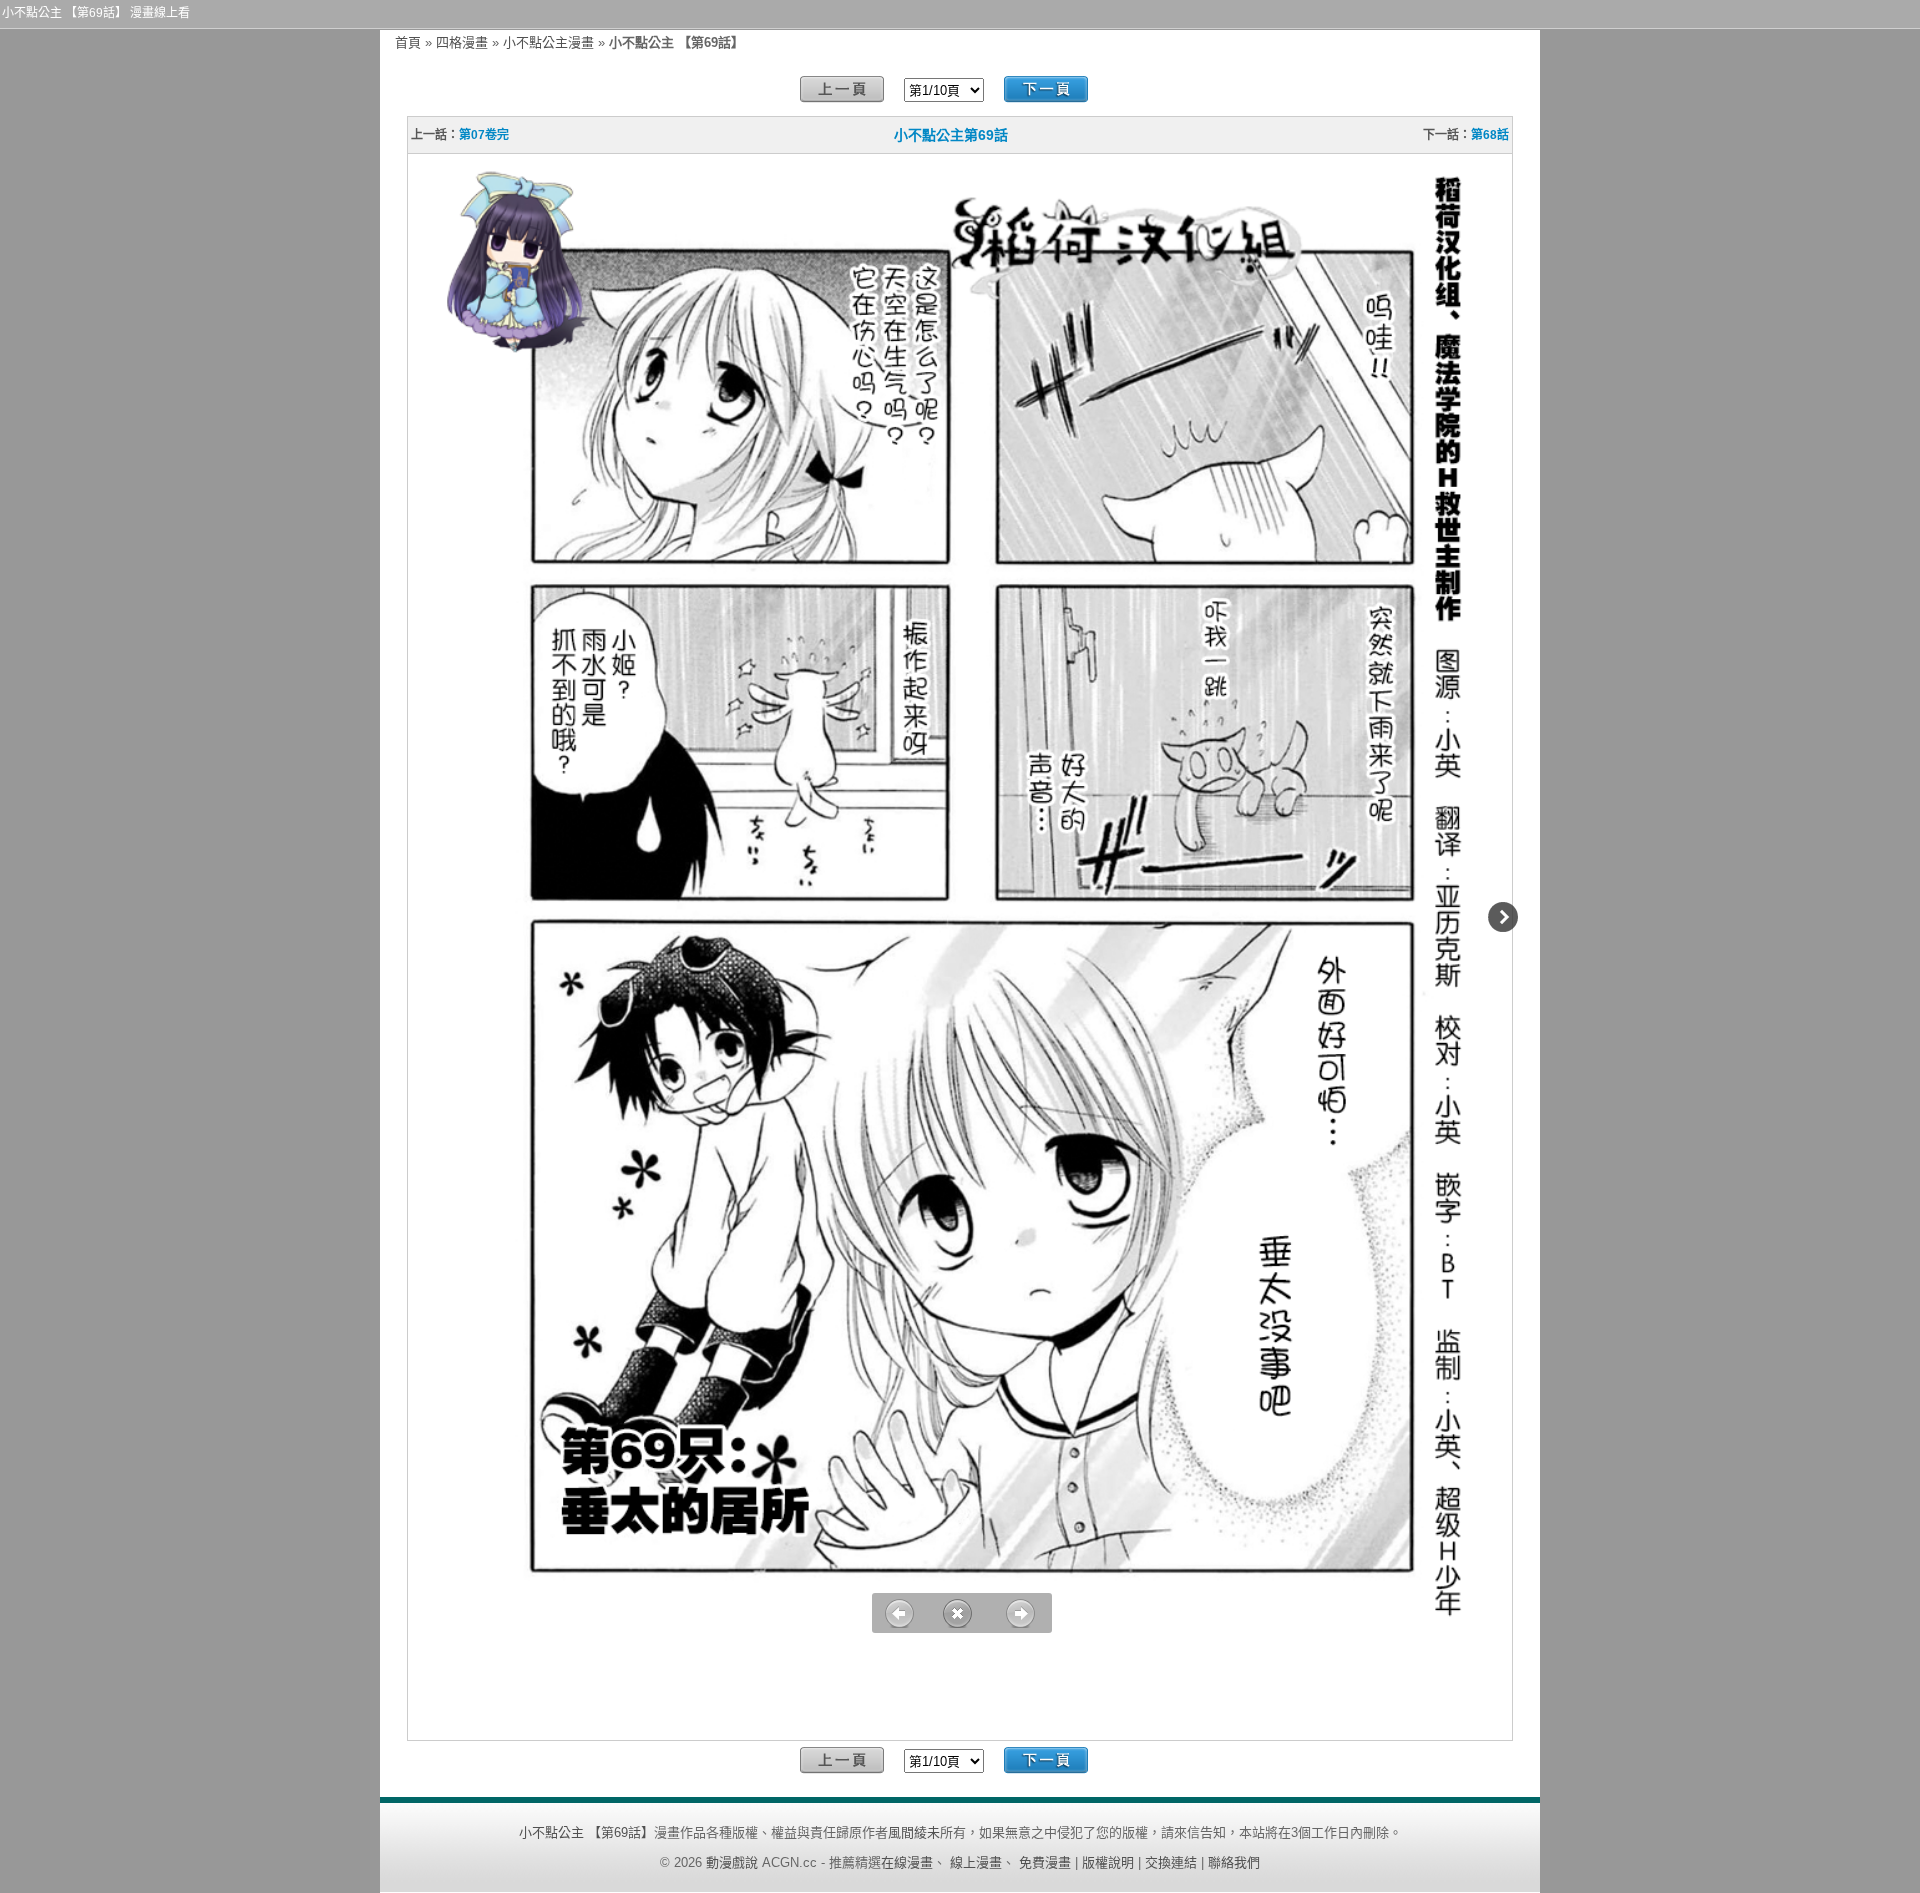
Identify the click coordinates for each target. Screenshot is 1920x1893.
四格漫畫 (462, 42)
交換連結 (1171, 1862)
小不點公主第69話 (951, 135)
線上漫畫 (976, 1862)
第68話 (1490, 135)
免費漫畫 (1045, 1862)
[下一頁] (1046, 89)
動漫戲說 (732, 1862)
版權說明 (1108, 1862)
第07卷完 (484, 135)
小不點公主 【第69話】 (586, 1832)
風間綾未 (914, 1832)
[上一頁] (842, 89)
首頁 (408, 42)
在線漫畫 (907, 1862)
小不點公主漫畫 (548, 42)
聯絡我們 (1234, 1862)
